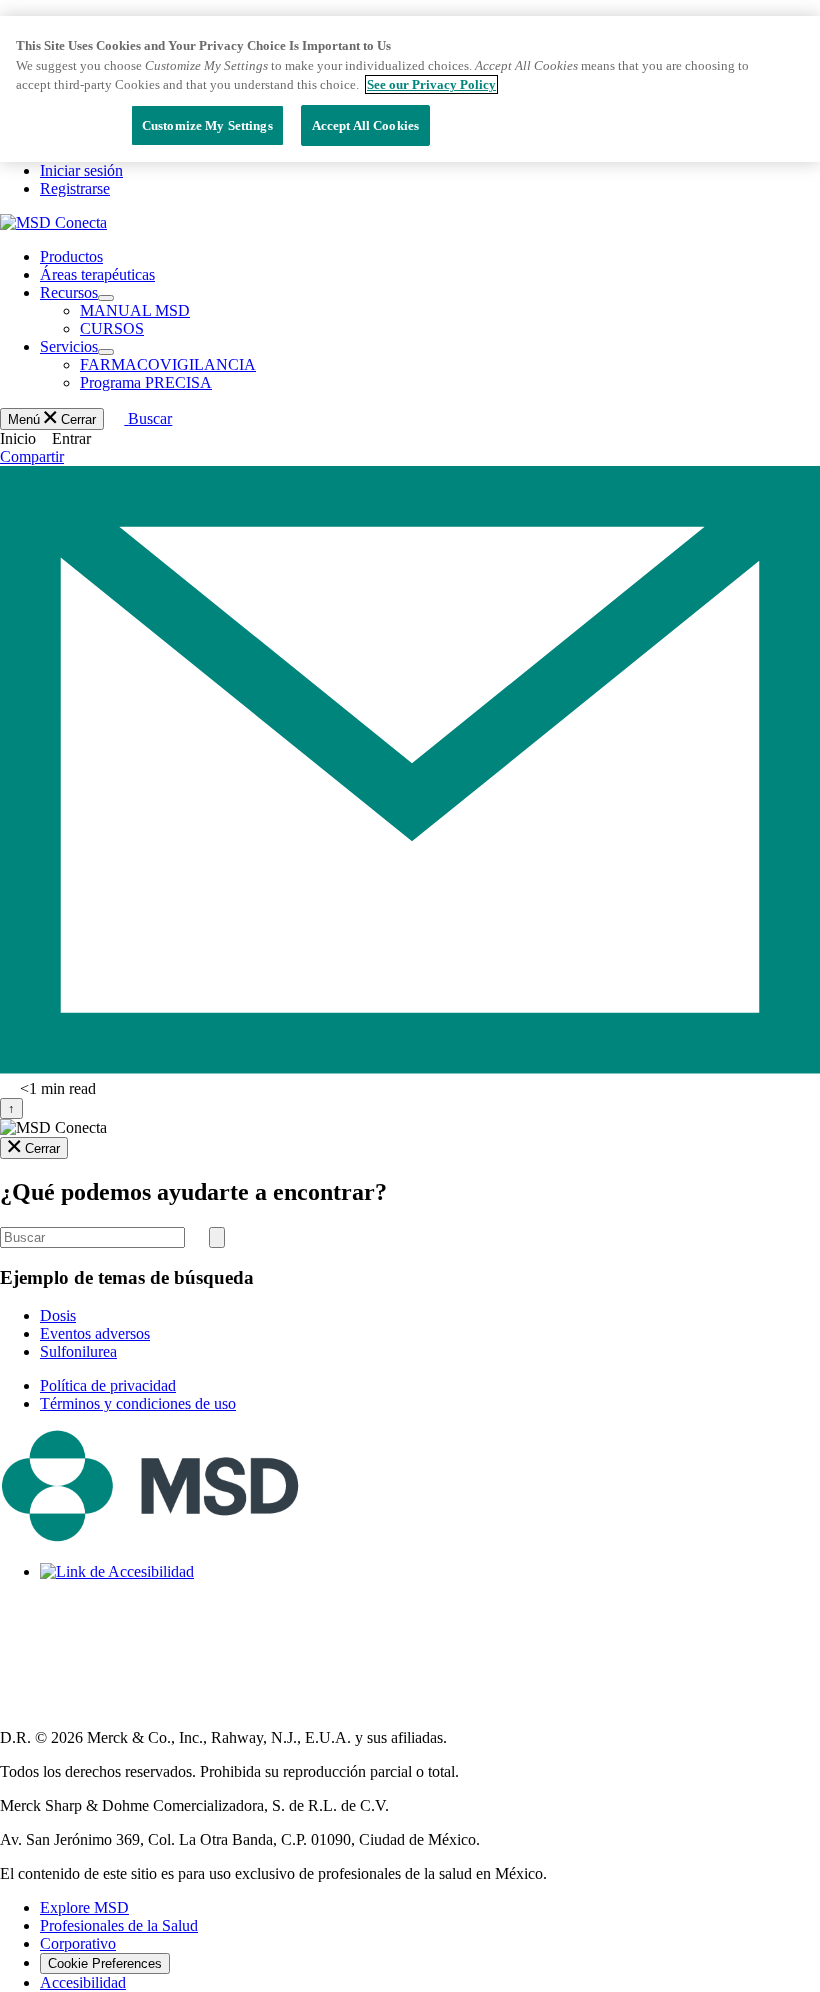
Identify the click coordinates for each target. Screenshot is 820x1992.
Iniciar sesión (81, 170)
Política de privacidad (108, 1385)
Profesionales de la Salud (119, 1925)
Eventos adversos (95, 1333)
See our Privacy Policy (431, 84)
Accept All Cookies (365, 125)
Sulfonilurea (78, 1351)
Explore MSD (84, 1907)
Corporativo (78, 1943)
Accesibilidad (83, 1982)
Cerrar (42, 1148)
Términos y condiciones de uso (138, 1403)
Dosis (58, 1315)
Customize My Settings (207, 125)
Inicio (18, 438)
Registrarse (75, 188)
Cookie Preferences (105, 1963)
